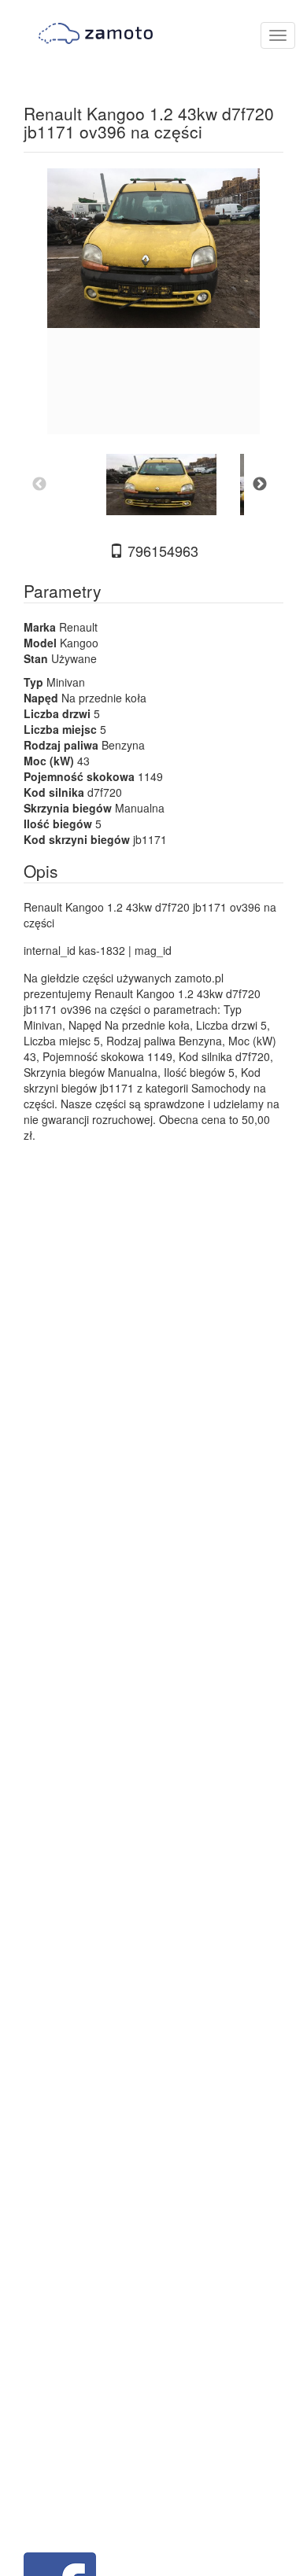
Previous (39, 485)
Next (260, 485)
